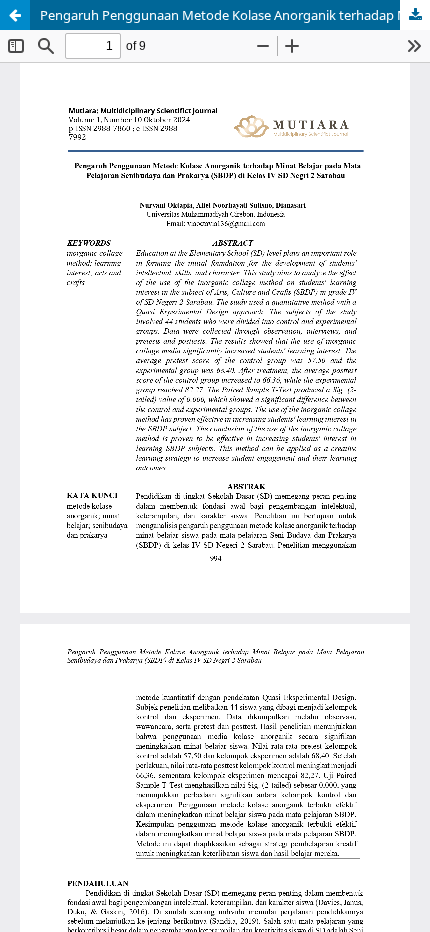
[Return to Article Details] (15, 15)
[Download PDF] (415, 15)
